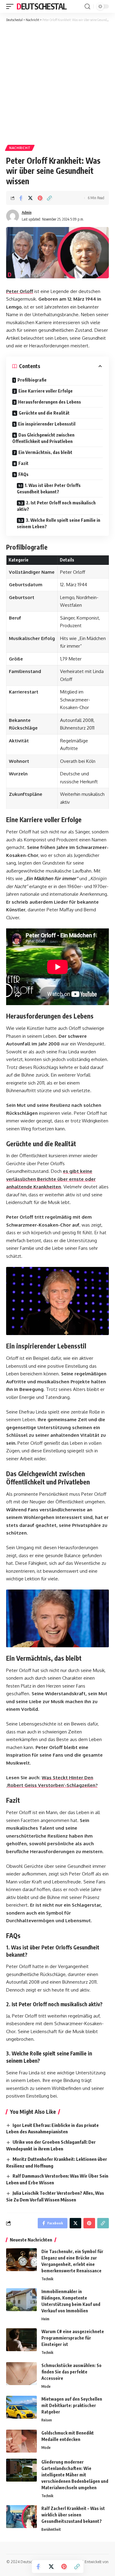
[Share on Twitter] (30, 198)
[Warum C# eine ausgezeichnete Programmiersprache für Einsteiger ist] (21, 2340)
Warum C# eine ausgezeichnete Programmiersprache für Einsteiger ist (73, 2338)
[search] (87, 7)
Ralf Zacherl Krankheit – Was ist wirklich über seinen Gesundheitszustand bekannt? (73, 2515)
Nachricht (20, 148)
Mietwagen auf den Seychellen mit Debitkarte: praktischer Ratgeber (72, 2405)
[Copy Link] (49, 198)
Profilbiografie (32, 380)
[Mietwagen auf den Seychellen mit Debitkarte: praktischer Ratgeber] (21, 2407)
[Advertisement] (57, 83)
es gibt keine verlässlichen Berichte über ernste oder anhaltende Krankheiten (51, 1179)
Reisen (47, 2420)
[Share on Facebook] (21, 198)
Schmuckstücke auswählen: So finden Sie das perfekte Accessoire (71, 2372)
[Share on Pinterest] (40, 198)
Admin (27, 212)
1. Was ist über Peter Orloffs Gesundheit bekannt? (49, 488)
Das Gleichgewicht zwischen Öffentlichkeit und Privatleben (43, 438)
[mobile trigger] (11, 6)
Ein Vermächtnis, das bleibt (45, 452)
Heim (45, 2319)
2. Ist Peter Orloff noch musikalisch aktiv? (56, 506)
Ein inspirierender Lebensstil (47, 424)
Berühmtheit (51, 2529)
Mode (46, 2386)
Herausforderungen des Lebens (50, 402)
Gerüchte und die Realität (44, 413)
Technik (47, 2279)
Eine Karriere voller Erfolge (46, 391)
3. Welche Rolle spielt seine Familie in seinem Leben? (59, 523)
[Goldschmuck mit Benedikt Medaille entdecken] (21, 2441)
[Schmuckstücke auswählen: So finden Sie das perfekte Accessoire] (21, 2374)
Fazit (23, 463)
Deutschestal (41, 6)
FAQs (23, 474)
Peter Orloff (20, 291)
